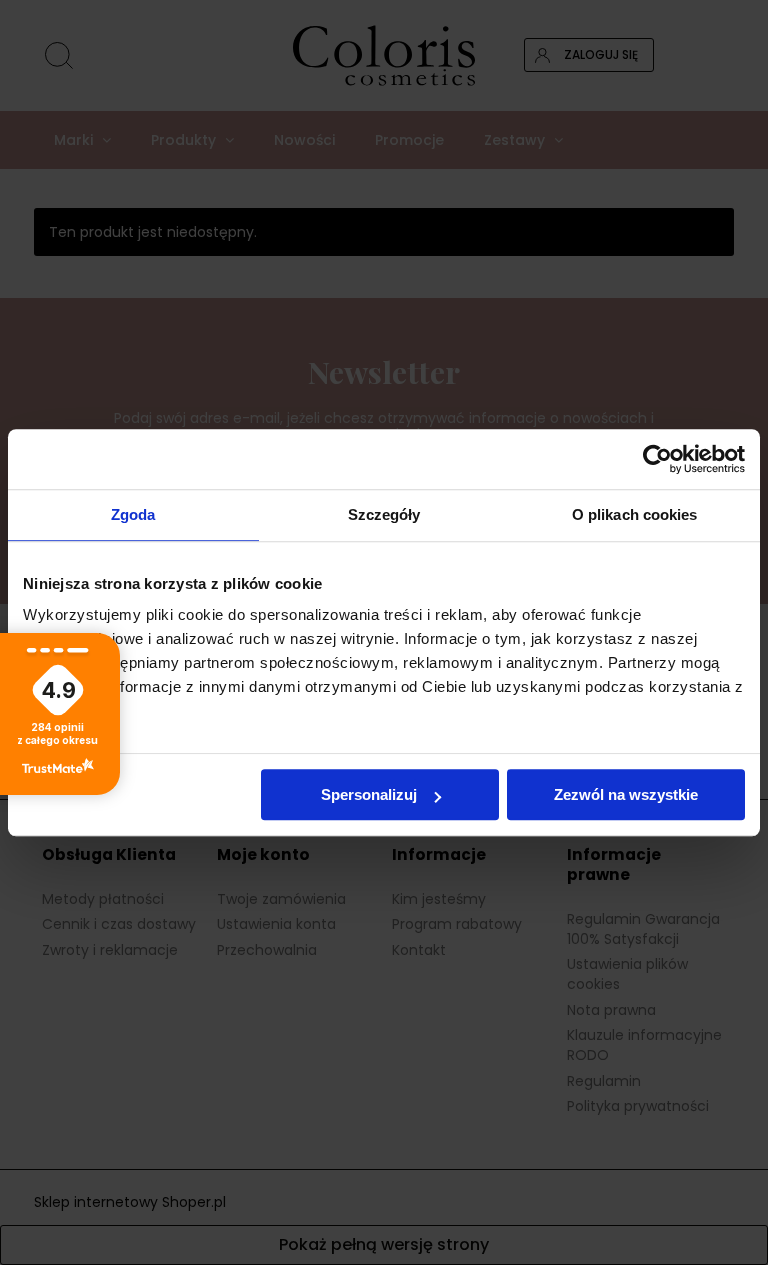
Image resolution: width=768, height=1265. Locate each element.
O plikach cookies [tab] (635, 514)
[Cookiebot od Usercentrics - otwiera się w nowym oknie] (657, 459)
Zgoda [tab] (133, 514)
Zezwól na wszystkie (626, 794)
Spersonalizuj (369, 794)
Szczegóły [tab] (384, 514)
